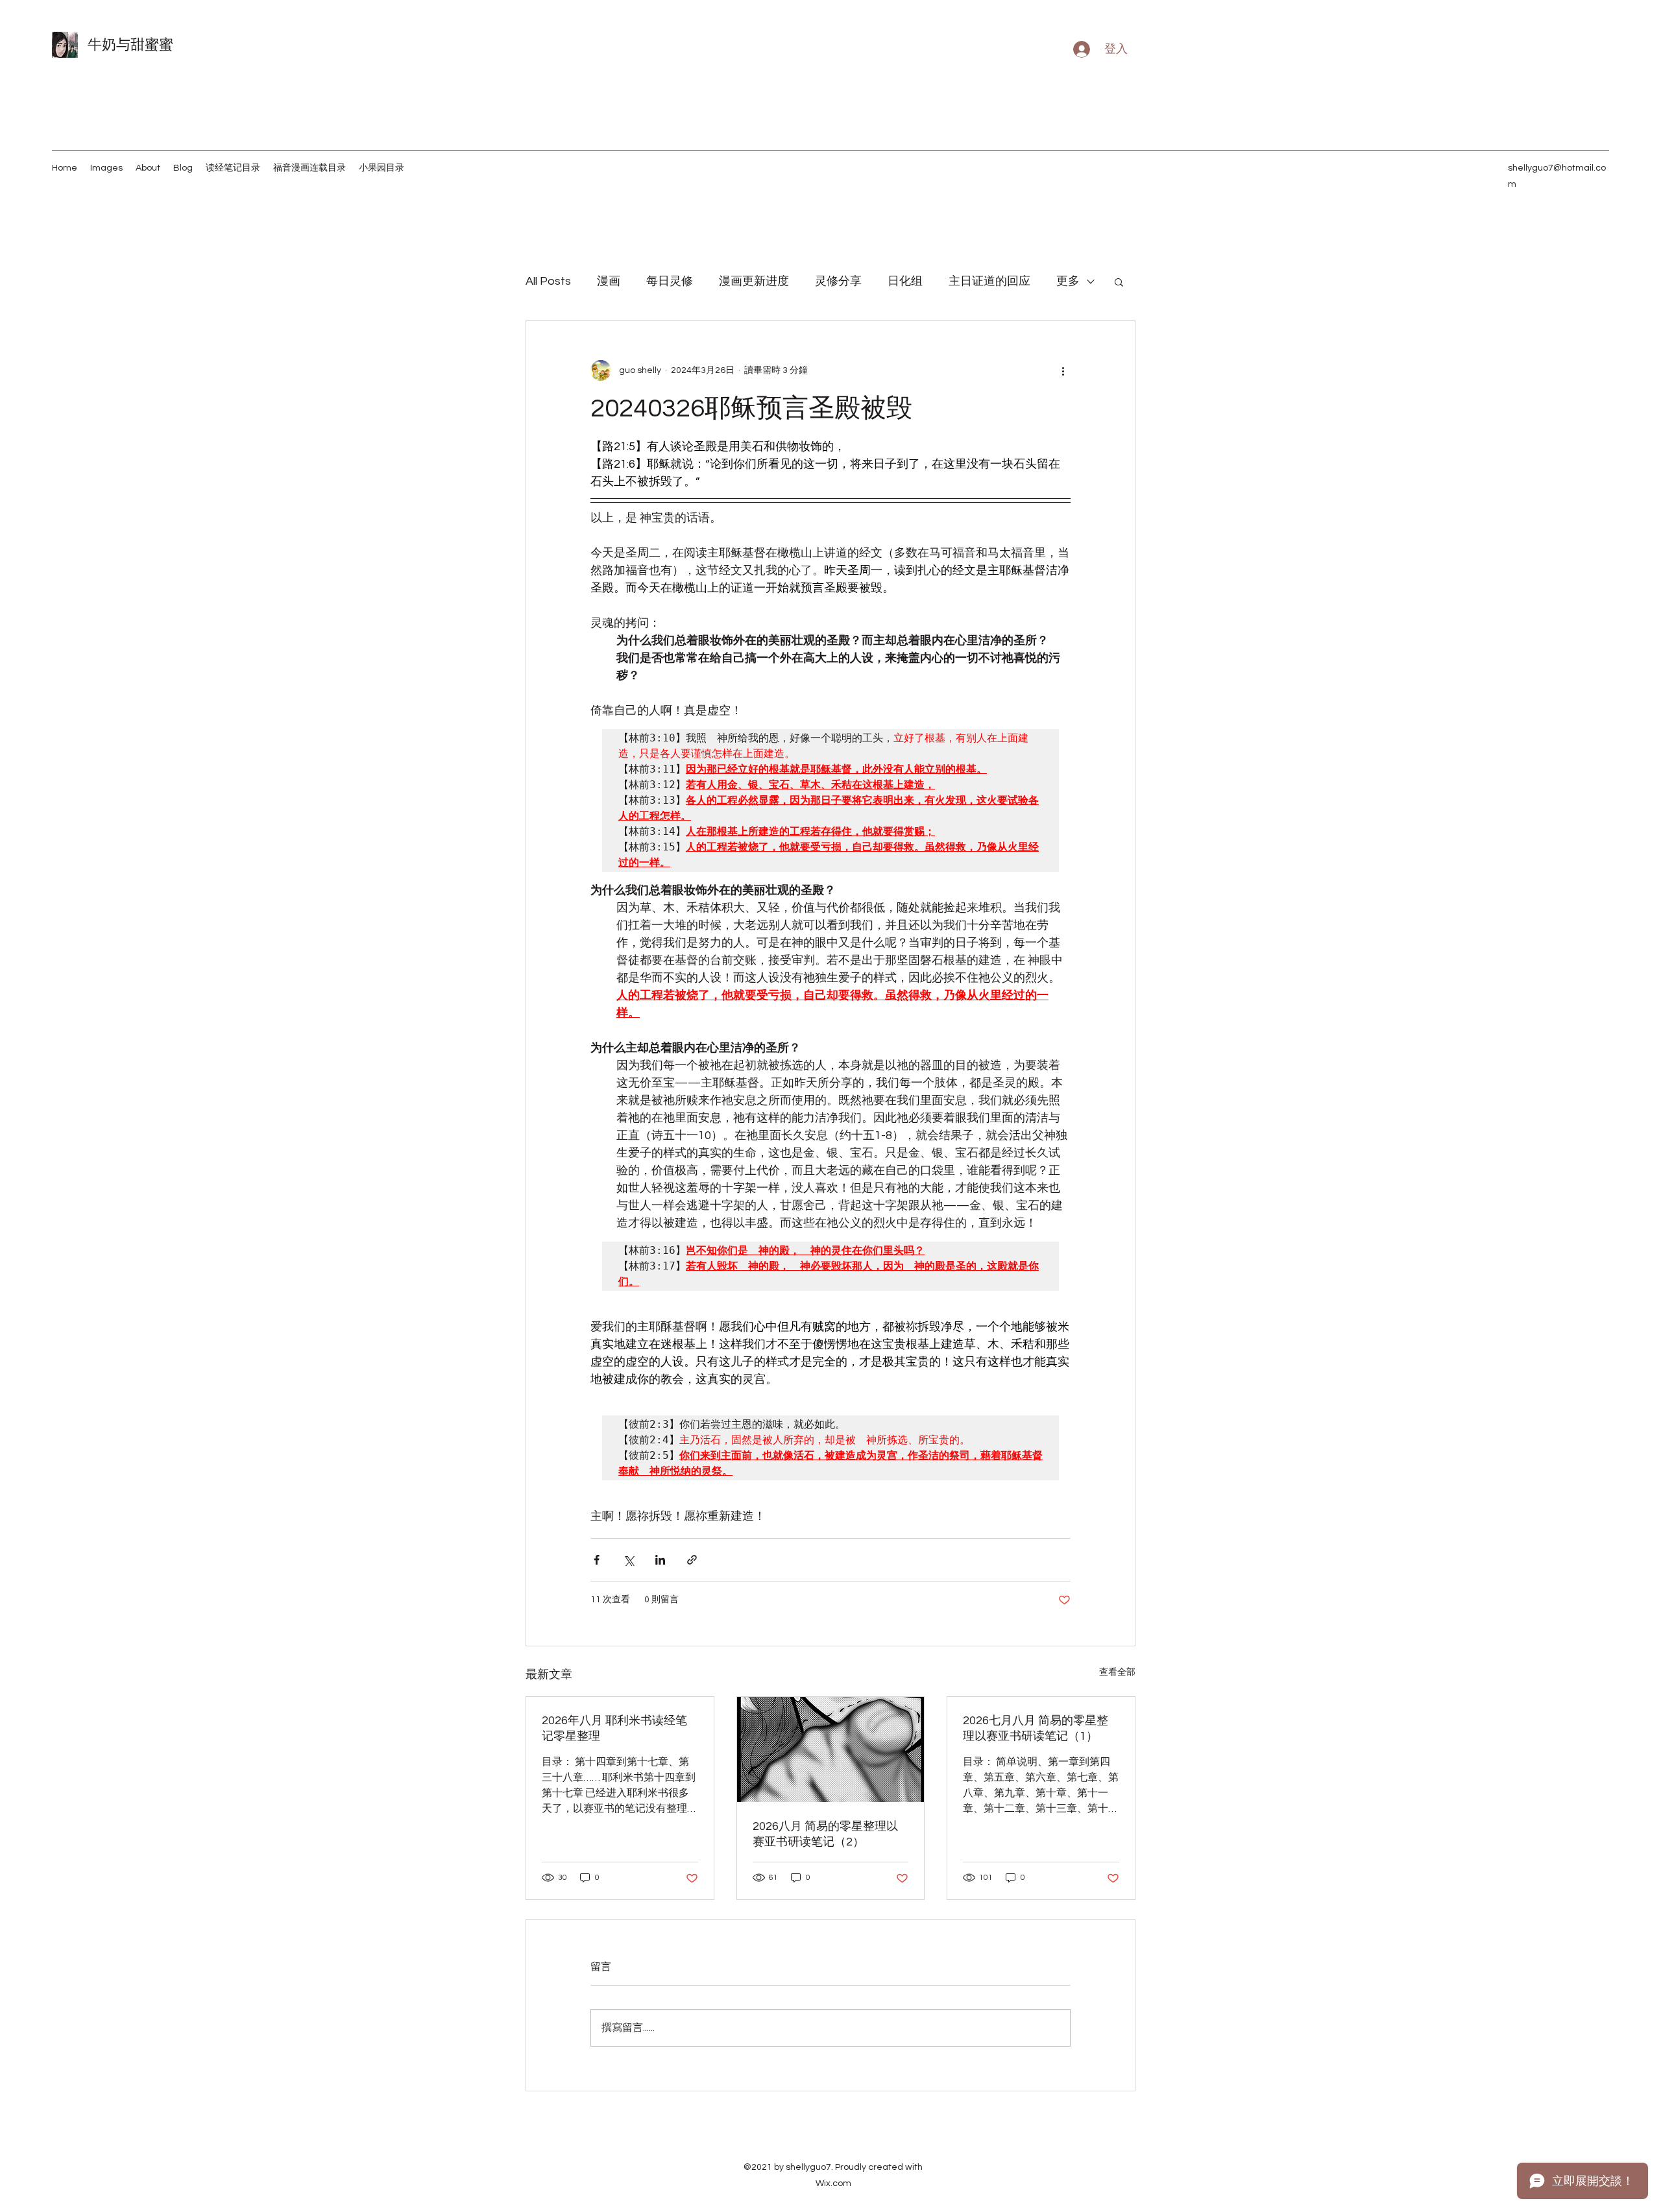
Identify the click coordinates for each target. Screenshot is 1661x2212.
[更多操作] (1063, 370)
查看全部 (1117, 1672)
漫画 (609, 281)
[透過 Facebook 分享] (597, 1560)
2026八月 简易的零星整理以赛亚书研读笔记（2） (825, 1834)
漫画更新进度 (754, 281)
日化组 (905, 281)
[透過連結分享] (692, 1560)
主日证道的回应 (989, 281)
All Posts (548, 281)
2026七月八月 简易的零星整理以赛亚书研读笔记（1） (1036, 1728)
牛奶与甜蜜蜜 (130, 45)
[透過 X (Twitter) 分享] (628, 1560)
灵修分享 (838, 281)
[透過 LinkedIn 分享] (660, 1560)
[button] (1119, 282)
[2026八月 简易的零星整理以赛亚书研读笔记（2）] (831, 1749)
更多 (1068, 281)
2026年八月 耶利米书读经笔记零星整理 (614, 1728)
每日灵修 (670, 281)
